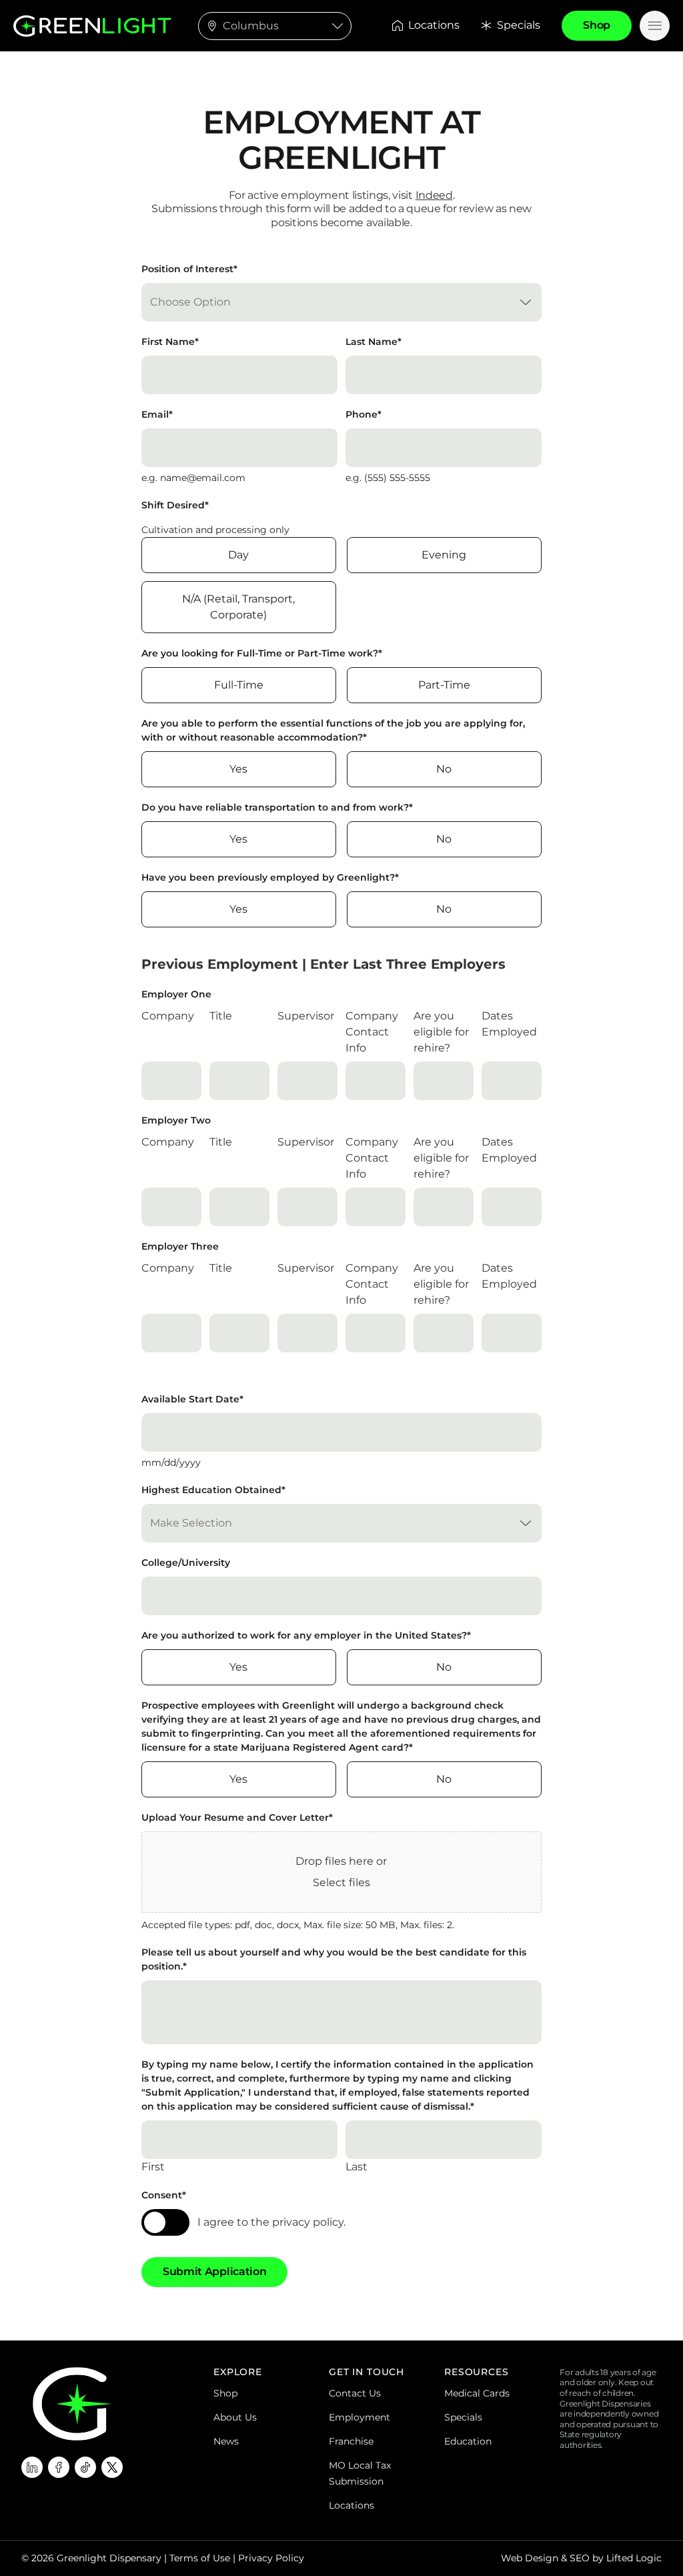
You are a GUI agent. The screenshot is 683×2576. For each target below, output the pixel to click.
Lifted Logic (634, 2558)
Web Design (530, 2558)
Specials (519, 25)
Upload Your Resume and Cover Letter (237, 1817)
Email (157, 414)
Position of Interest (189, 269)
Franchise (351, 2441)
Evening (444, 555)
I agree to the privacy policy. (271, 2222)
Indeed (434, 195)
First (153, 2167)
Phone (364, 414)
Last (357, 2167)
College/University (186, 1563)
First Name (170, 342)
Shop (225, 2393)
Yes (238, 769)
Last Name (374, 342)
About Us (235, 2417)
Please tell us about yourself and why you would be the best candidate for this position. (334, 1959)
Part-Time (444, 685)
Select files (341, 1882)
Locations (434, 25)
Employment (360, 2417)
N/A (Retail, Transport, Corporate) (238, 607)
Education (468, 2441)
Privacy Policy (271, 2558)
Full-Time (239, 685)
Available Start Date (192, 1399)
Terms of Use (200, 2558)
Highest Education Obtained (213, 1490)
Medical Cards (477, 2393)
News (226, 2441)
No (444, 769)
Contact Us (355, 2393)
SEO (580, 2558)
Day (238, 555)
